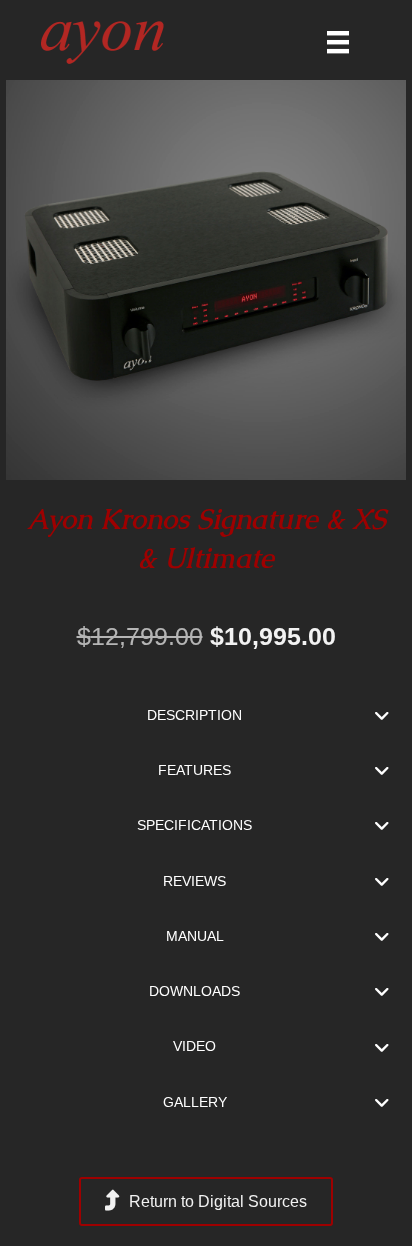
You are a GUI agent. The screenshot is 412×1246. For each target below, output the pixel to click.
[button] (206, 715)
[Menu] (338, 42)
